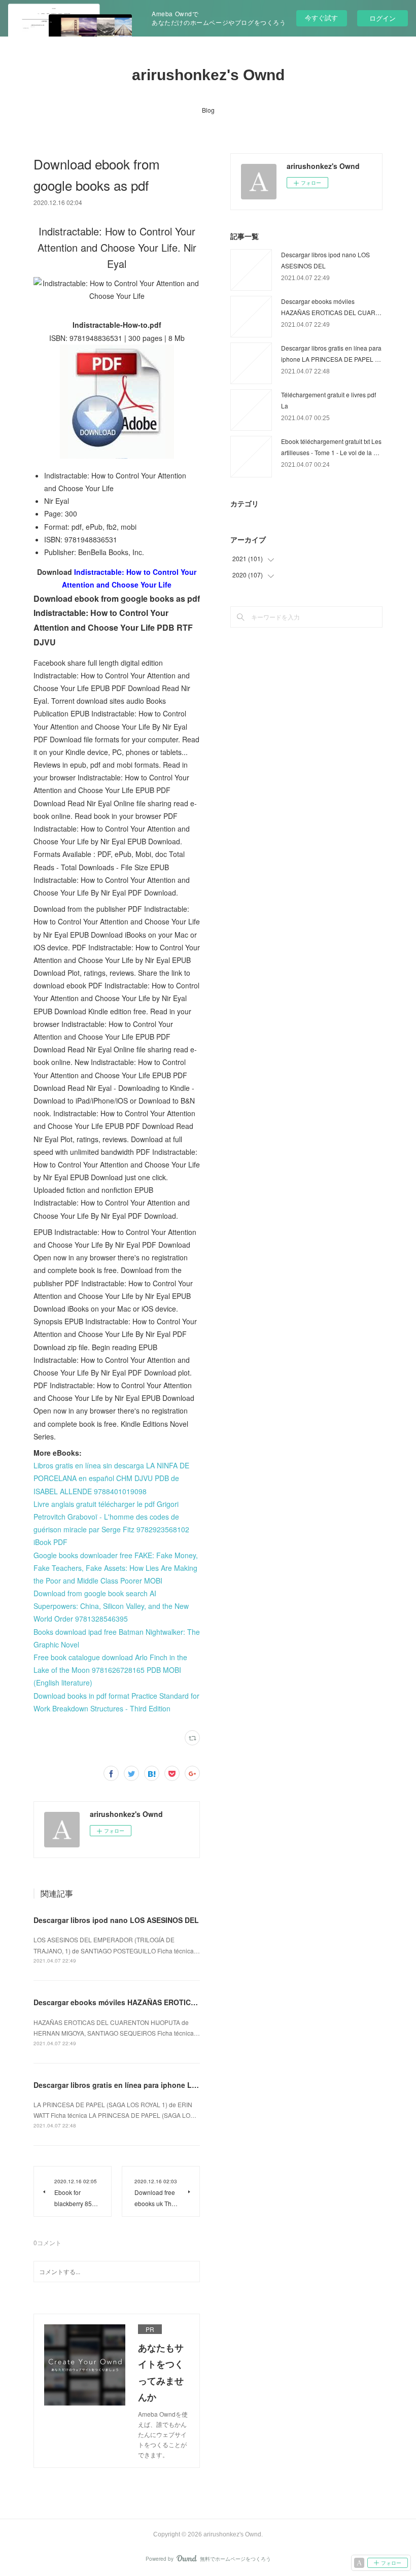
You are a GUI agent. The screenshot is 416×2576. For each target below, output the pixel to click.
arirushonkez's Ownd (208, 75)
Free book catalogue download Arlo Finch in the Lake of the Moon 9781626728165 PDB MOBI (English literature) (110, 1670)
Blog (208, 110)
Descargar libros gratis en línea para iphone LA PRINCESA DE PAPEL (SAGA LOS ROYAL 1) (190, 2085)
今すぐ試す (321, 18)
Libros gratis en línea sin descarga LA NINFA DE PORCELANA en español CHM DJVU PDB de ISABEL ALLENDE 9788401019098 (111, 1478)
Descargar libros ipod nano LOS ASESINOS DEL (116, 1920)
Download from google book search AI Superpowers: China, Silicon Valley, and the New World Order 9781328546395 (111, 1606)
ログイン (383, 18)
